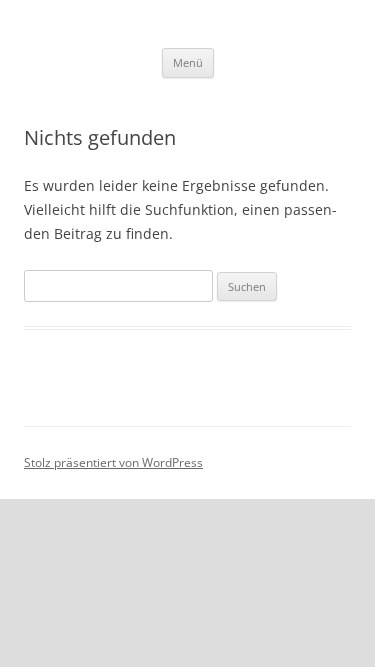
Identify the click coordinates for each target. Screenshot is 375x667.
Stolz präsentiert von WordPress (113, 462)
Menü (188, 62)
